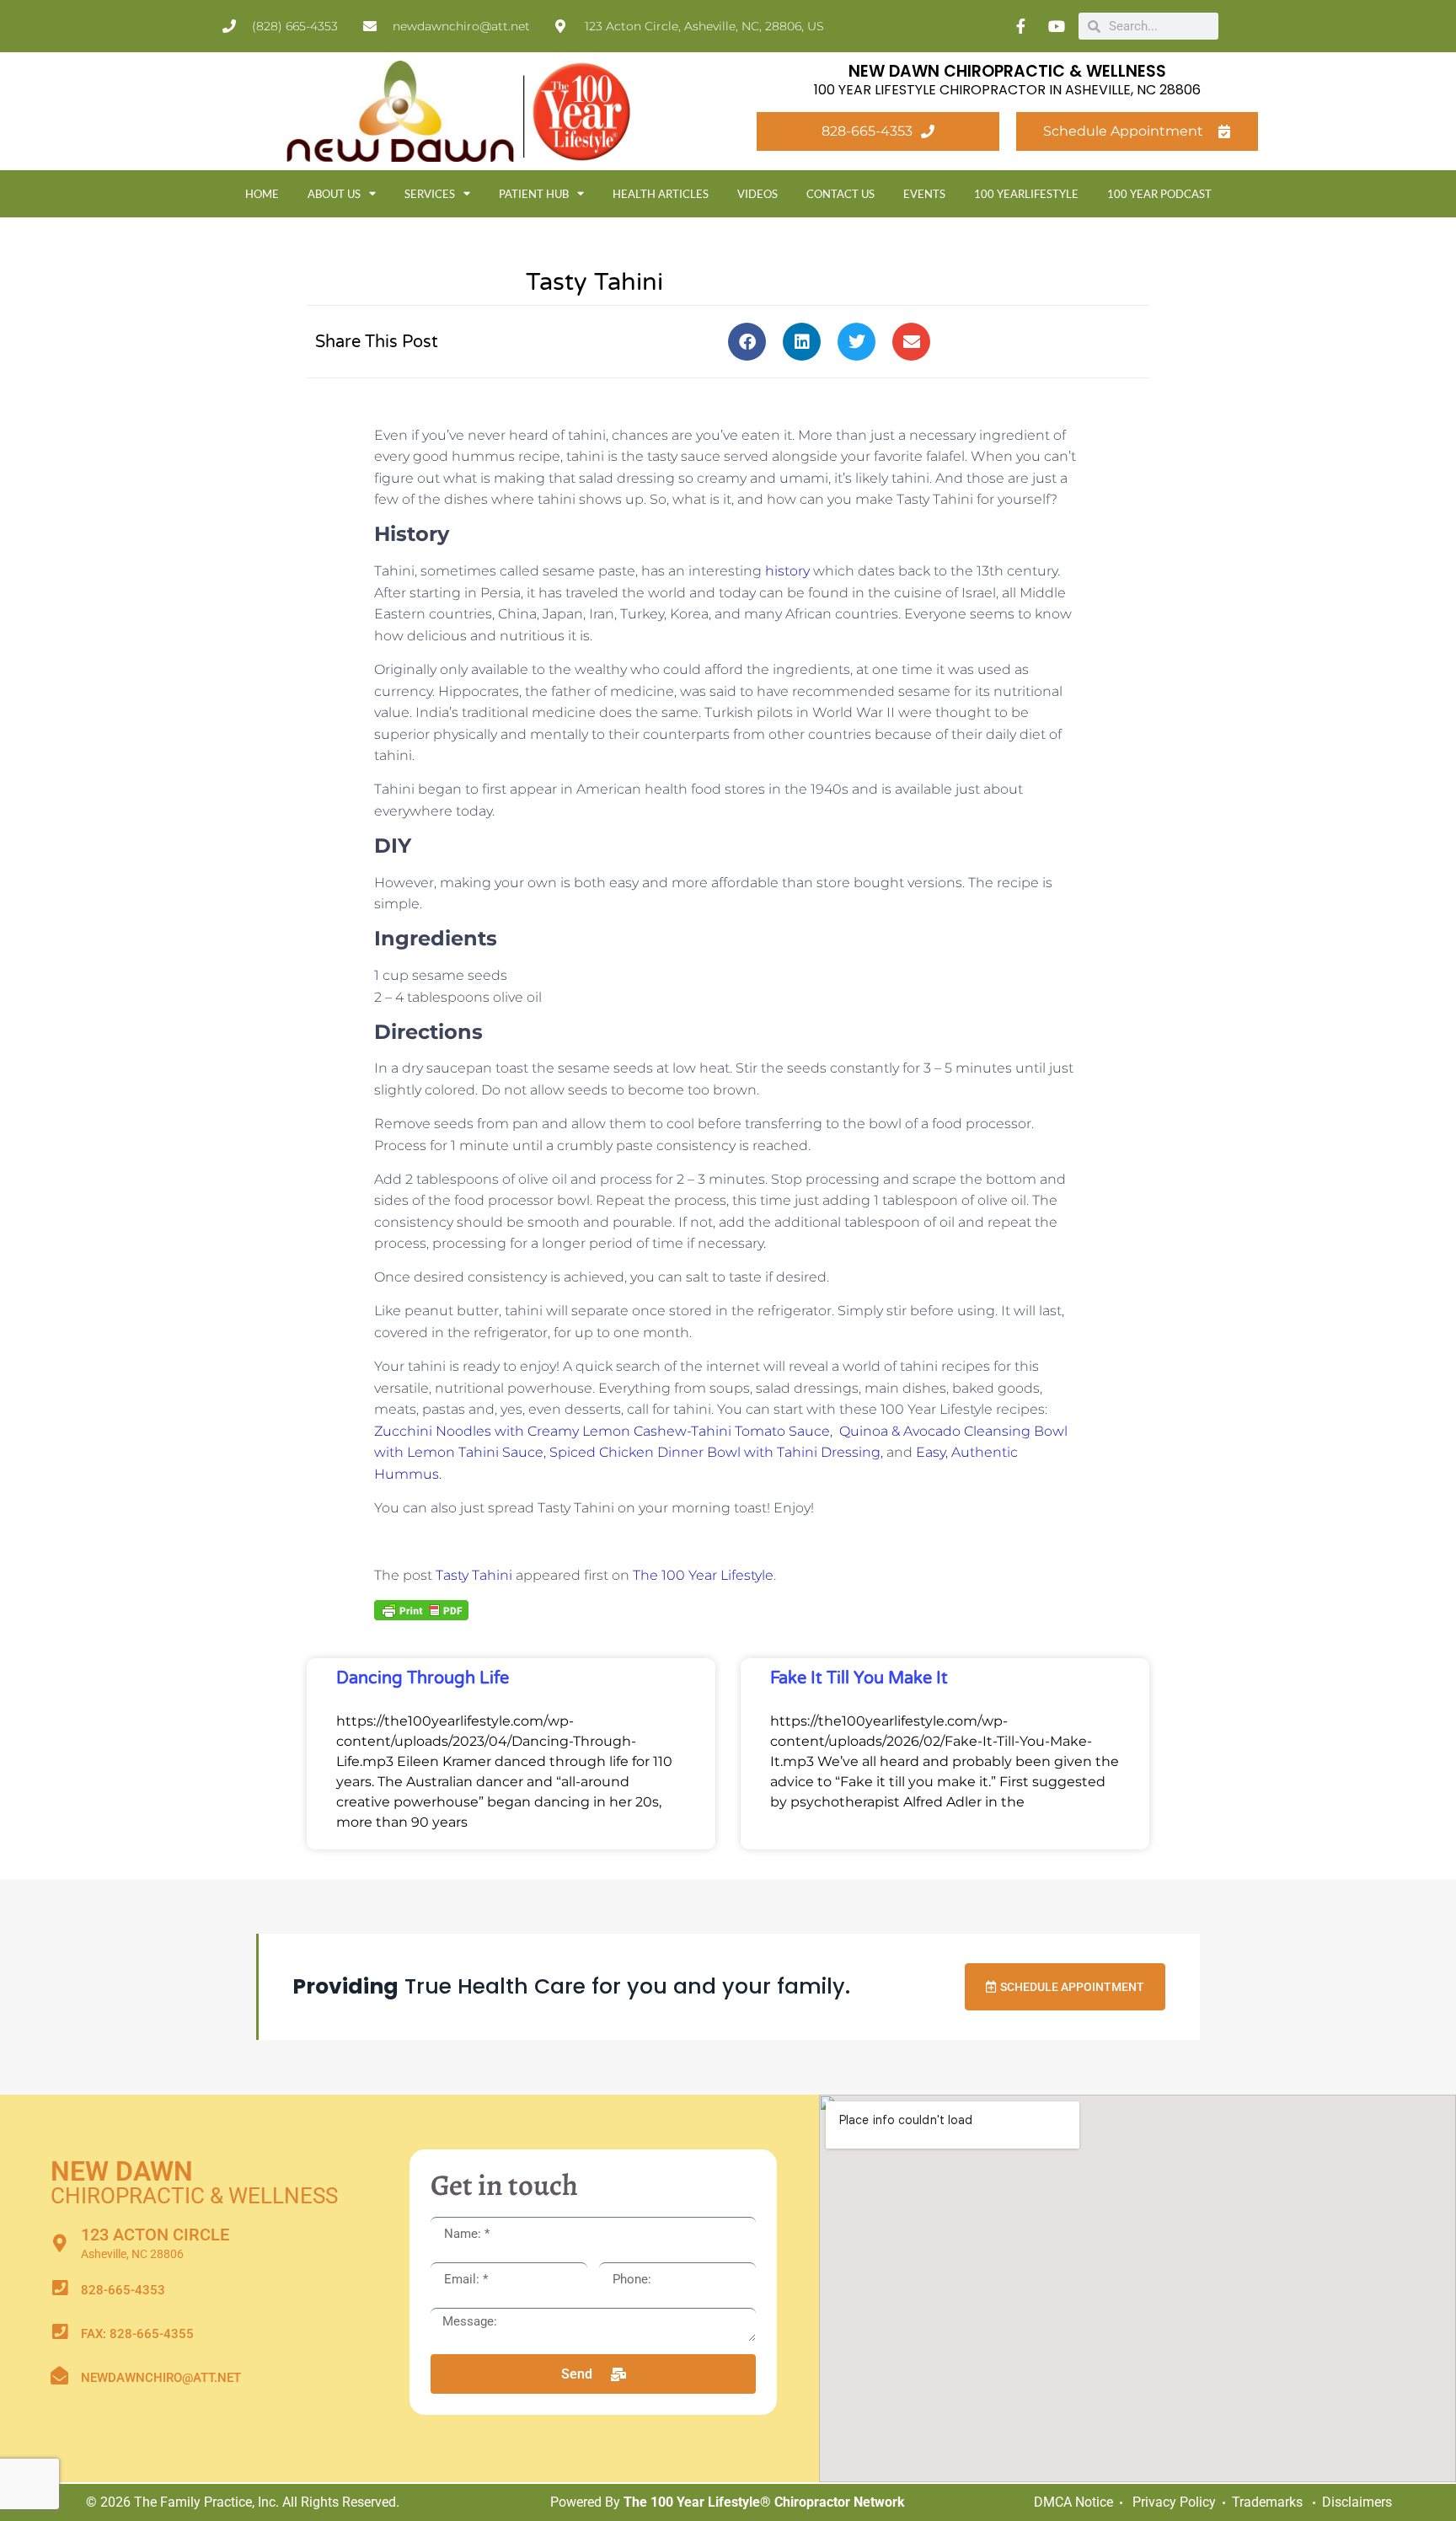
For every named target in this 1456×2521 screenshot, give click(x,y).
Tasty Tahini (474, 1575)
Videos (757, 194)
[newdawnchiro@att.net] (59, 2376)
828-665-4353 (123, 2290)
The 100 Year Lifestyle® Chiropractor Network (764, 2502)
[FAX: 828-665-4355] (59, 2332)
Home (262, 194)
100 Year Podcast (1159, 194)
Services (430, 194)
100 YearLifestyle (1026, 194)
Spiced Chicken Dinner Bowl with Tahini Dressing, (716, 1452)
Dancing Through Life (423, 1678)
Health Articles (661, 194)
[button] (747, 342)
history (787, 571)
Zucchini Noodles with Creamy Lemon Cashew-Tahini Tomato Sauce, (607, 1431)
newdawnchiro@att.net (161, 2378)
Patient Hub (534, 194)
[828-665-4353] (59, 2288)
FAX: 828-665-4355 (137, 2334)
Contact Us (840, 194)
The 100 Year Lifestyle (703, 1575)
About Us (334, 194)
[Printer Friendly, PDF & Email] (421, 1609)
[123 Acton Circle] (59, 2243)
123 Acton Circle (155, 2235)
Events (924, 194)
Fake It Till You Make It (859, 1678)
